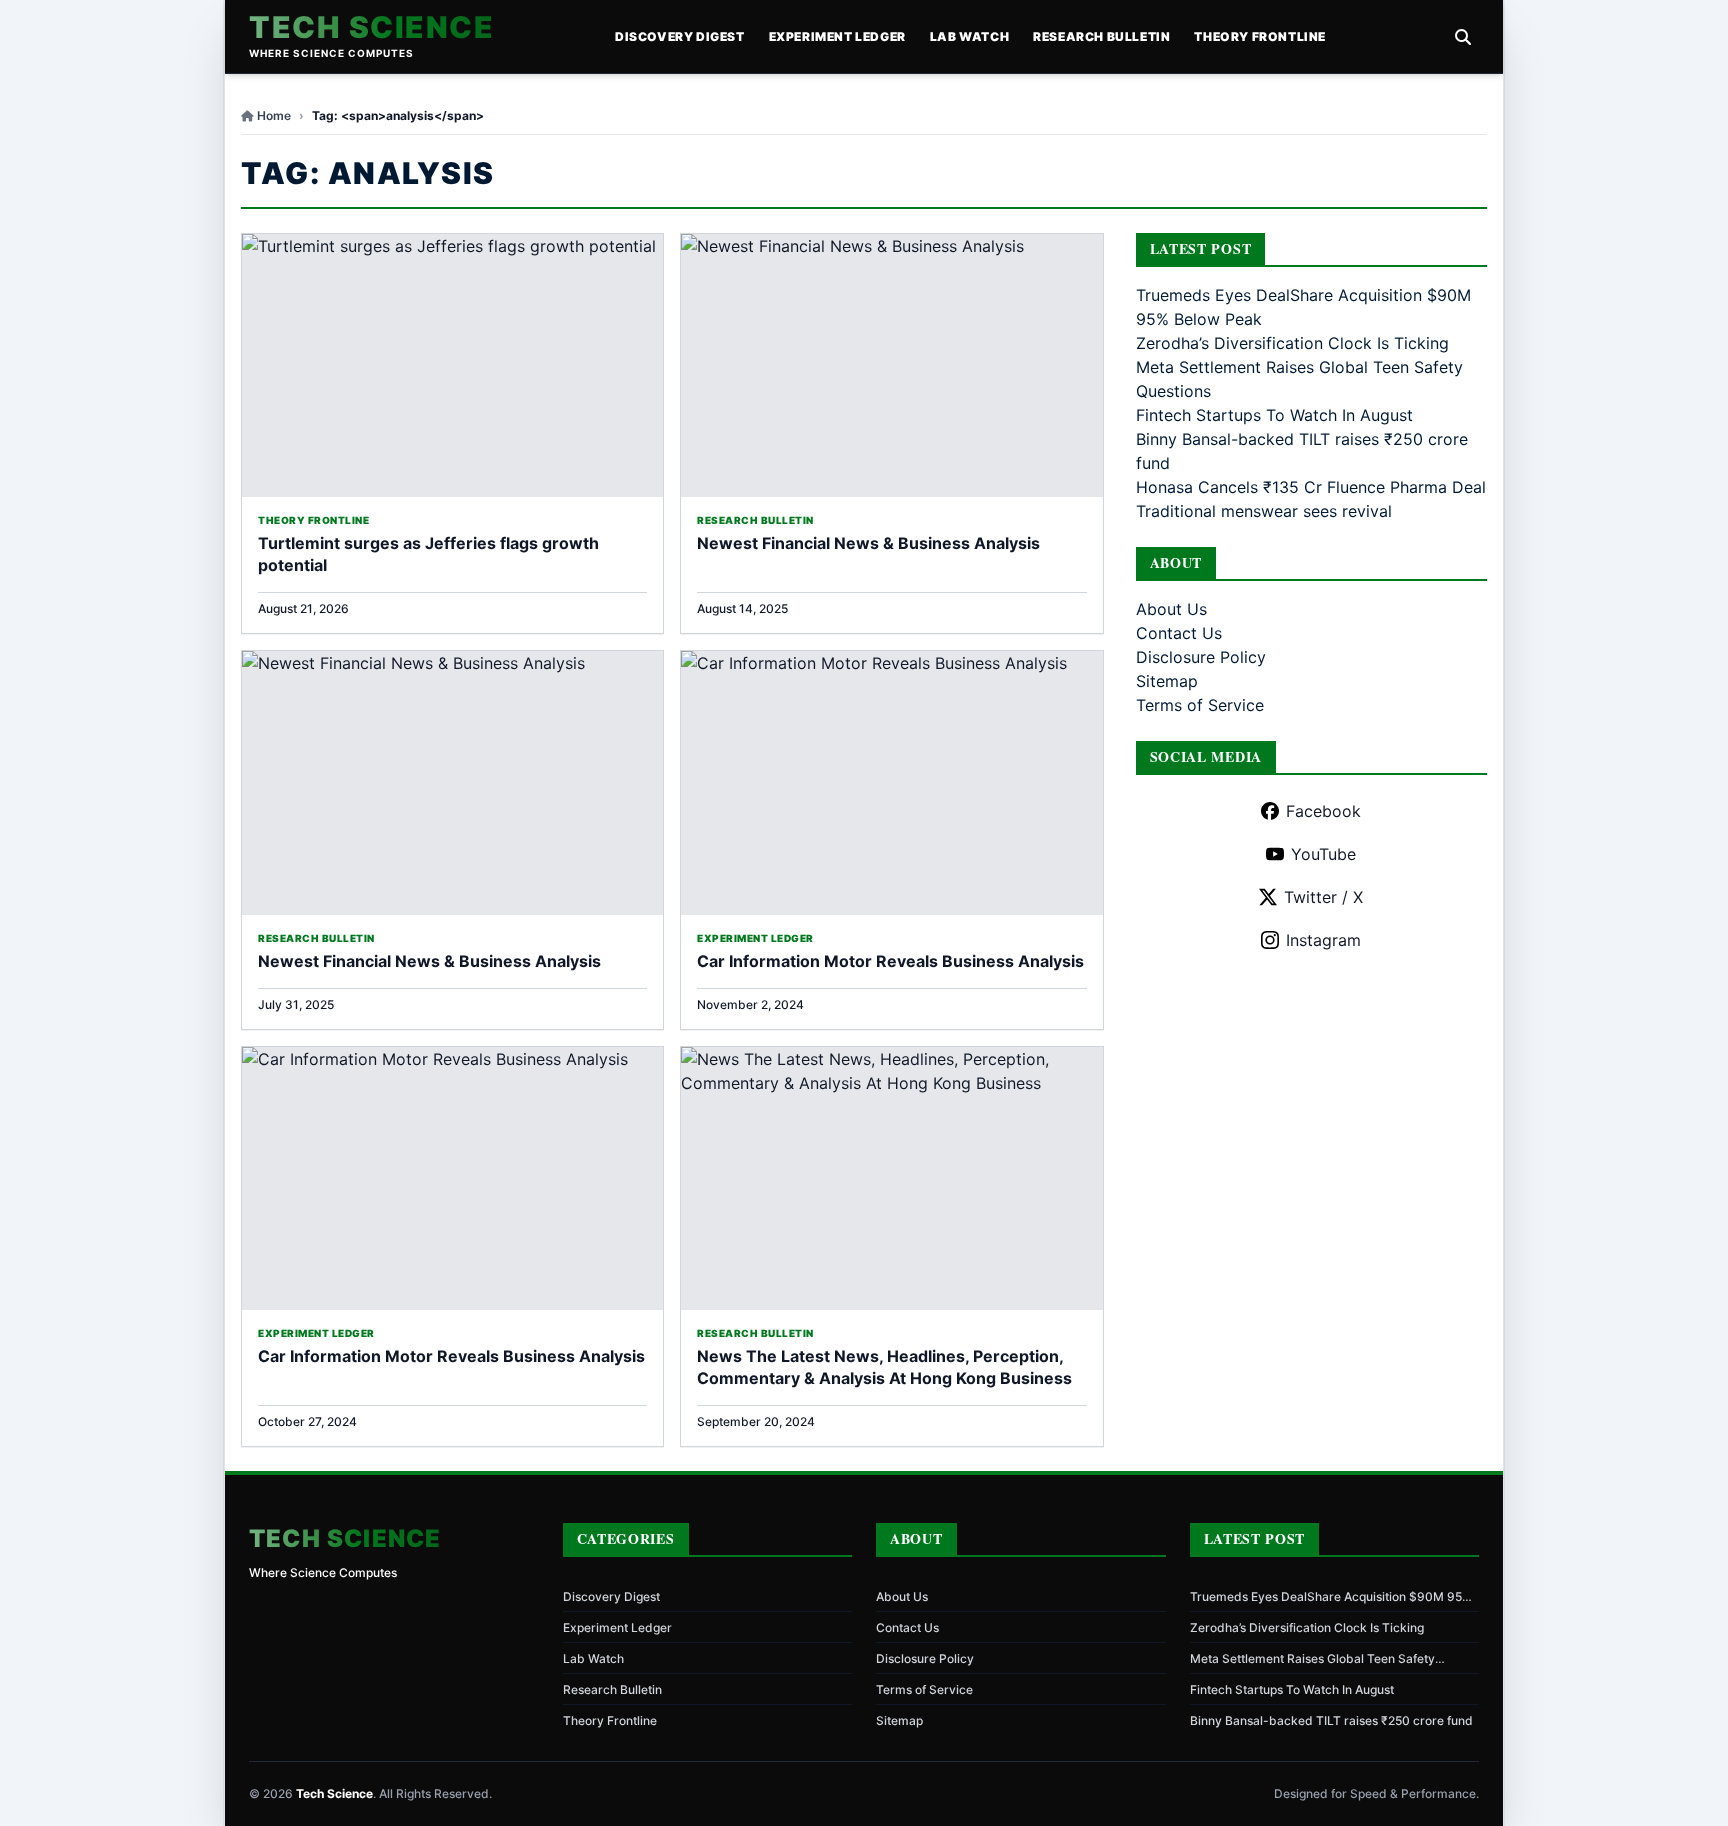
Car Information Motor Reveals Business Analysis (890, 961)
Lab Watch (969, 36)
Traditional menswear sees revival (1264, 511)
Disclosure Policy (1201, 657)
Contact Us (1179, 633)
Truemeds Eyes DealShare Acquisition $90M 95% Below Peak (1331, 1597)
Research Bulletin (1101, 36)
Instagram (1323, 940)
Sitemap (1167, 681)
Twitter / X (1323, 897)
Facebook (1323, 811)
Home (274, 115)
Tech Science (371, 27)
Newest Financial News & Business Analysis (868, 543)
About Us (1171, 609)
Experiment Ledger (837, 36)
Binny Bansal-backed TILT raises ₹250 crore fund (1331, 1720)
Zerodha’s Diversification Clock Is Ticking (1292, 343)
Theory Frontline (1260, 36)
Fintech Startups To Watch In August (1274, 415)
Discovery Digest (680, 36)
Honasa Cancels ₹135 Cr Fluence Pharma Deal (1311, 487)
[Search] (1463, 37)
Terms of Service (1200, 705)
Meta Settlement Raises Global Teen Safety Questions (1312, 1659)
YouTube (1323, 854)
